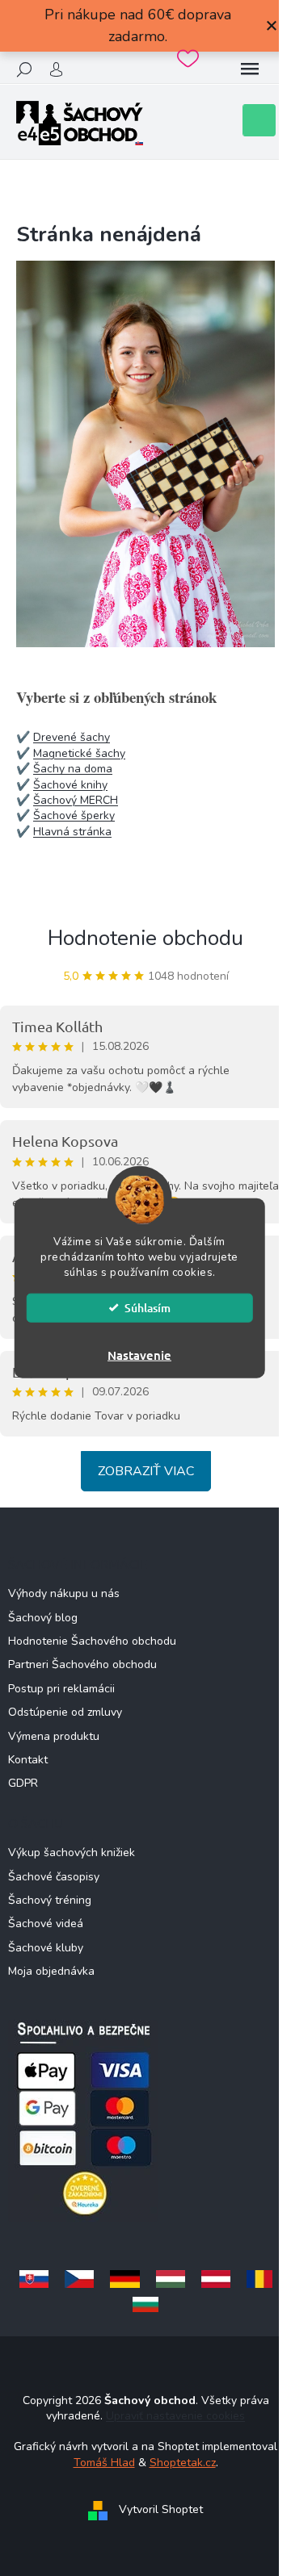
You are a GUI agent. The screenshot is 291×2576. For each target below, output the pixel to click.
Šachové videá (46, 1924)
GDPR (23, 1783)
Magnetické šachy (79, 753)
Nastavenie (139, 1354)
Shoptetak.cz (183, 2463)
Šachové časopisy (54, 1877)
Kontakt (28, 1760)
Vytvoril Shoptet (161, 2510)
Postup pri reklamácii (61, 1689)
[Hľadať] (24, 69)
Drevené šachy (72, 737)
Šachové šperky (74, 815)
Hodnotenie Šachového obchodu (92, 1641)
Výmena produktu (54, 1736)
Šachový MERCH (76, 800)
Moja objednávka (51, 1971)
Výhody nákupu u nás (64, 1593)
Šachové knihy (70, 785)
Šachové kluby (46, 1948)
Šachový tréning (50, 1900)
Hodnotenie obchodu (145, 938)
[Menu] (250, 69)
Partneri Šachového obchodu (82, 1664)
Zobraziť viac (146, 1471)
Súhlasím (148, 1307)
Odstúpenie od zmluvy (65, 1712)
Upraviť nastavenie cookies (175, 2416)
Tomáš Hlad (104, 2463)
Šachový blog (43, 1618)
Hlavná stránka (72, 832)
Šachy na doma (73, 769)
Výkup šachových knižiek (72, 1853)
